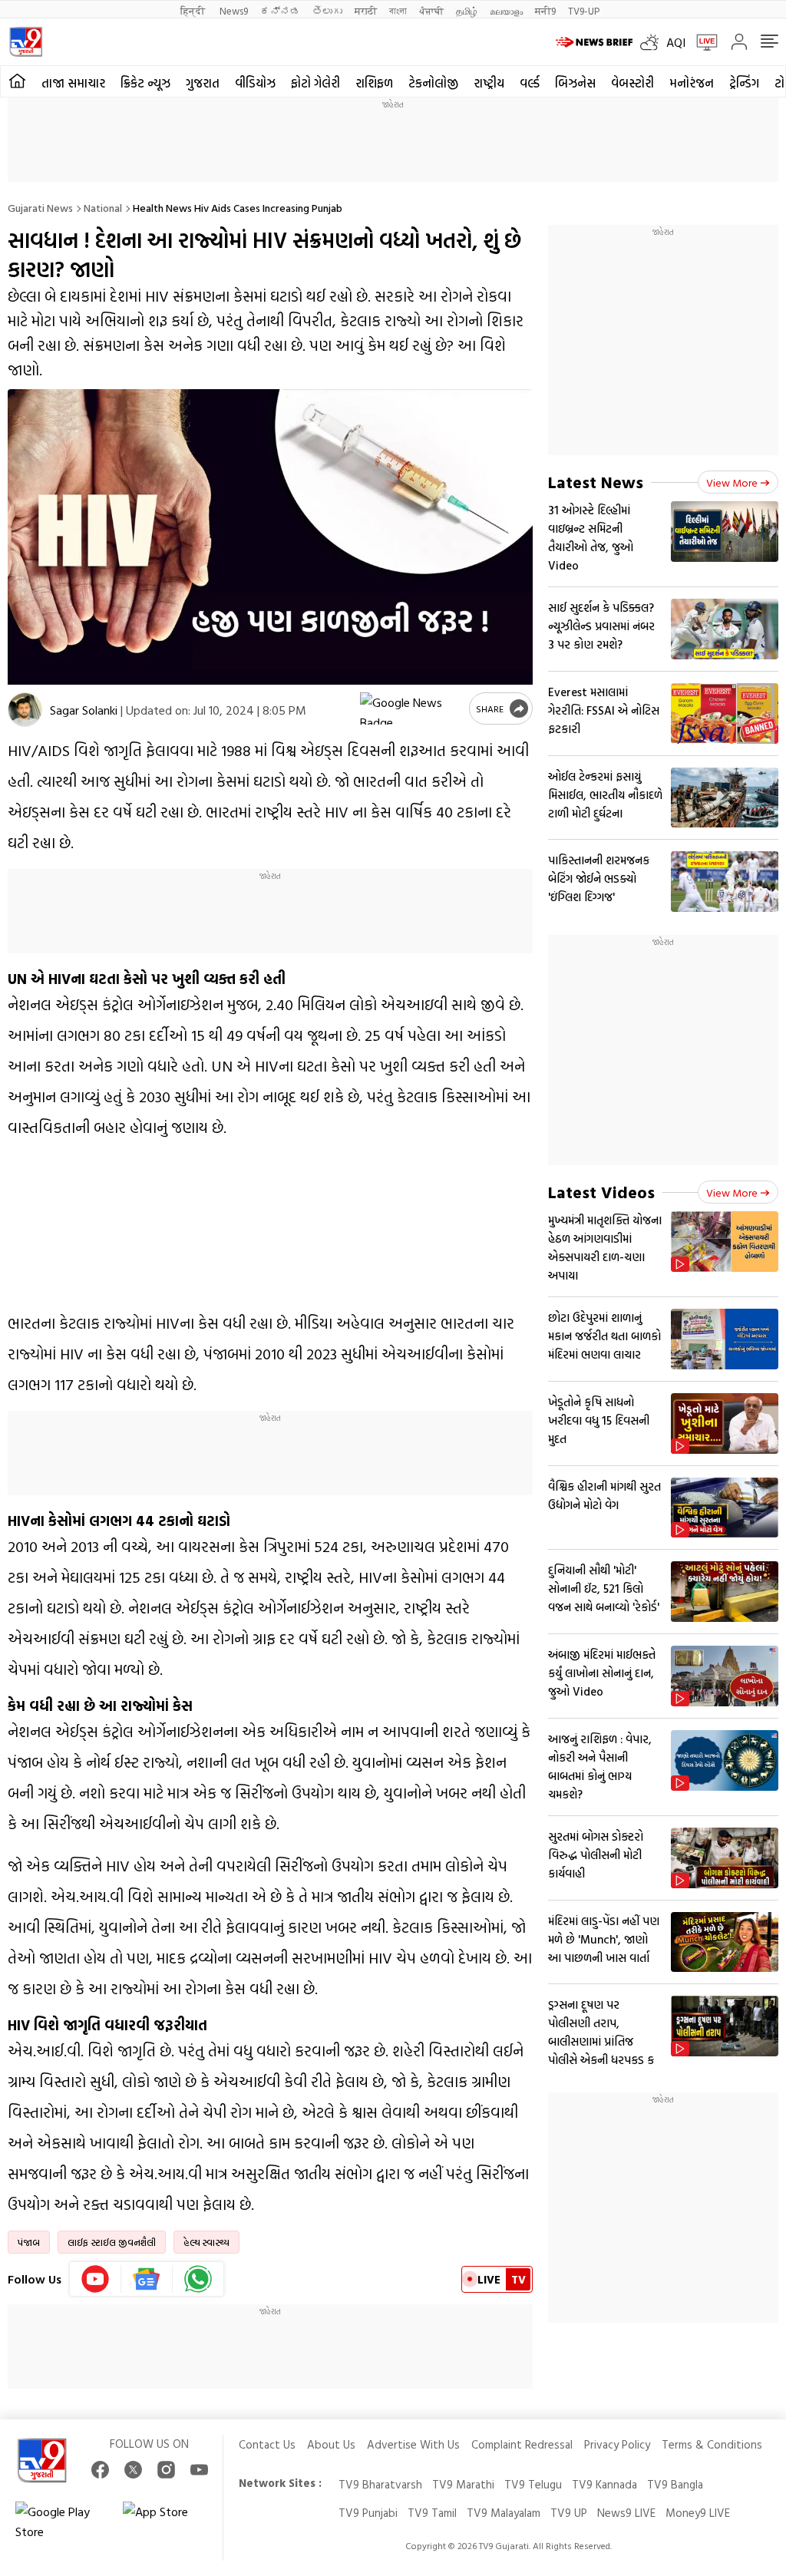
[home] (17, 81)
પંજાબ (29, 2242)
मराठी (366, 10)
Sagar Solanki (84, 710)
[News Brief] (594, 42)
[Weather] (653, 42)
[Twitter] (133, 2470)
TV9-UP (584, 10)
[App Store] (169, 2522)
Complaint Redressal (522, 2444)
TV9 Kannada (604, 2484)
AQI (676, 42)
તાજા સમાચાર (73, 83)
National (103, 208)
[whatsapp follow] (198, 2279)
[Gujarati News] (26, 42)
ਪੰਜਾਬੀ (431, 10)
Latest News (596, 482)
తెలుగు (327, 10)
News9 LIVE (626, 2513)
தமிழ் (467, 10)
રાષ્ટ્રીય (489, 83)
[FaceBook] (100, 2470)
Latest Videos (601, 1192)
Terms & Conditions (712, 2444)
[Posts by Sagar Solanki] (25, 710)
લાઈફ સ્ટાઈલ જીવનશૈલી (112, 2242)
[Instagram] (166, 2470)
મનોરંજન (692, 83)
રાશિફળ (374, 83)
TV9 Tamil (432, 2513)
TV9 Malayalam (504, 2513)
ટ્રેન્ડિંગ (744, 83)
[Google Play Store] (61, 2522)
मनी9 (545, 10)
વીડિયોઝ (255, 83)
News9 (234, 10)
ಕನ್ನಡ (280, 10)
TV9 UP (569, 2513)
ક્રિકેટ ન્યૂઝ (145, 83)
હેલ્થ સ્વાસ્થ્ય (206, 2242)
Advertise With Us (413, 2444)
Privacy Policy (617, 2444)
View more (732, 482)
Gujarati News (40, 208)
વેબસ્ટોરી (632, 83)
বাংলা (398, 10)
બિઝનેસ (575, 83)
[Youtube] (96, 2279)
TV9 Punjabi (368, 2513)
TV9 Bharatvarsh (380, 2484)
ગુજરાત (203, 83)
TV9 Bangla (675, 2484)
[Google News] (147, 2279)
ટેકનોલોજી (433, 83)
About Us (331, 2444)
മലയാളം (506, 10)
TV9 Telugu (533, 2484)
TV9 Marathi (463, 2484)
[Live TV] (702, 42)
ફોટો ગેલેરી (315, 83)
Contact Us (267, 2444)
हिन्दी (194, 10)
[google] (411, 708)
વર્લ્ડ (530, 83)
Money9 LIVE (698, 2513)
